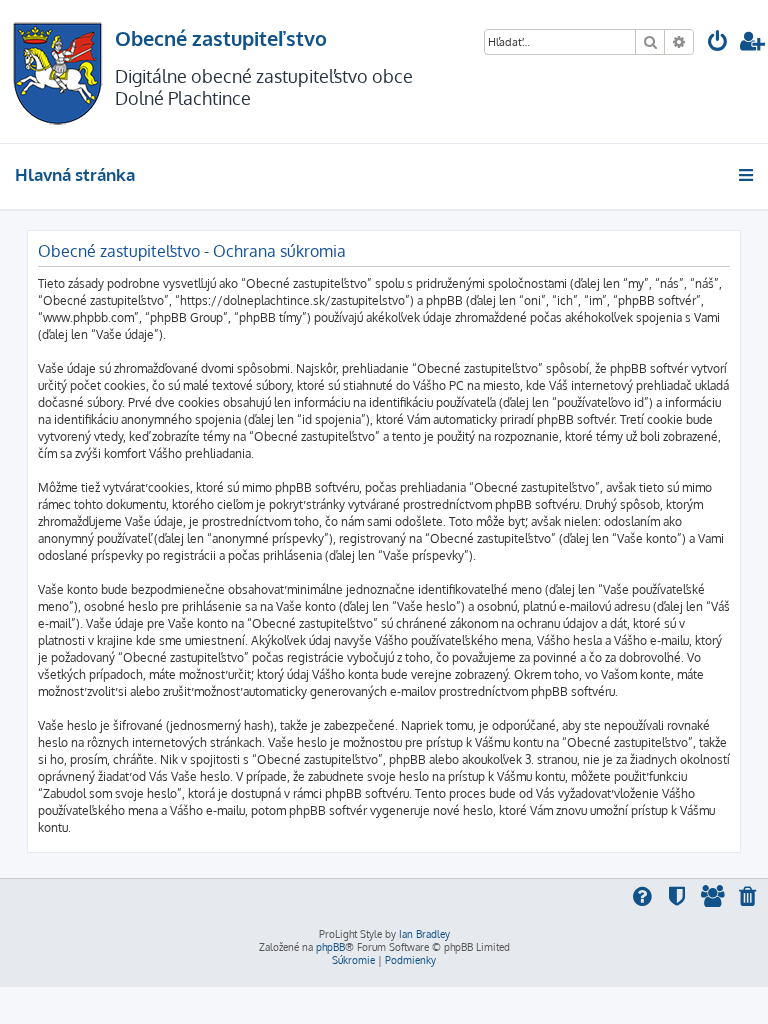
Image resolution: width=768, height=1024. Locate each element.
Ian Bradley (424, 934)
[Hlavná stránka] (57, 71)
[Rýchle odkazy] (747, 175)
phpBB (330, 947)
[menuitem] (718, 43)
